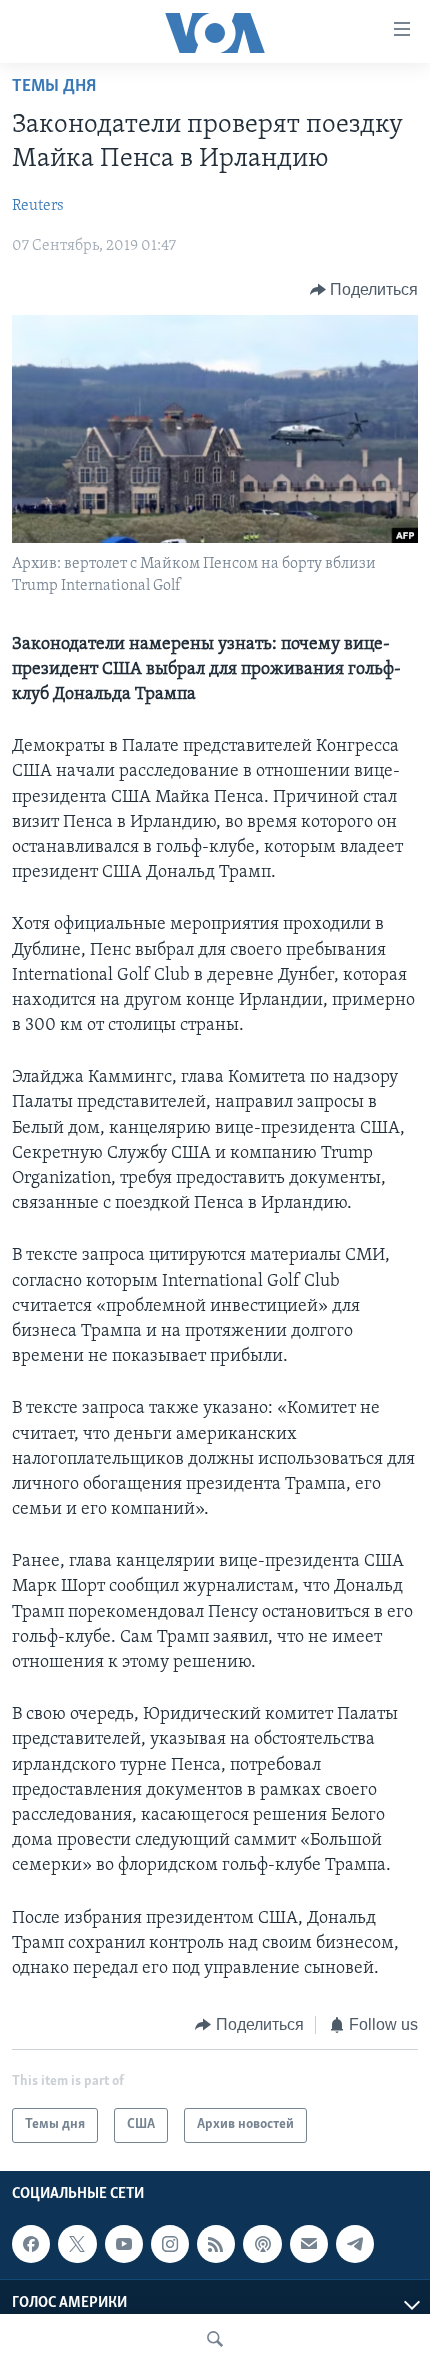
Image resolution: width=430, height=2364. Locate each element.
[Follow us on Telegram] (355, 2244)
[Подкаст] (262, 2244)
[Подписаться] (309, 2244)
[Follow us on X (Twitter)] (77, 2244)
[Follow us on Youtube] (124, 2244)
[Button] (364, 290)
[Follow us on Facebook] (31, 2244)
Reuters (38, 206)
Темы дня (54, 87)
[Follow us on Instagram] (170, 2244)
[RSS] (216, 2244)
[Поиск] (215, 2339)
